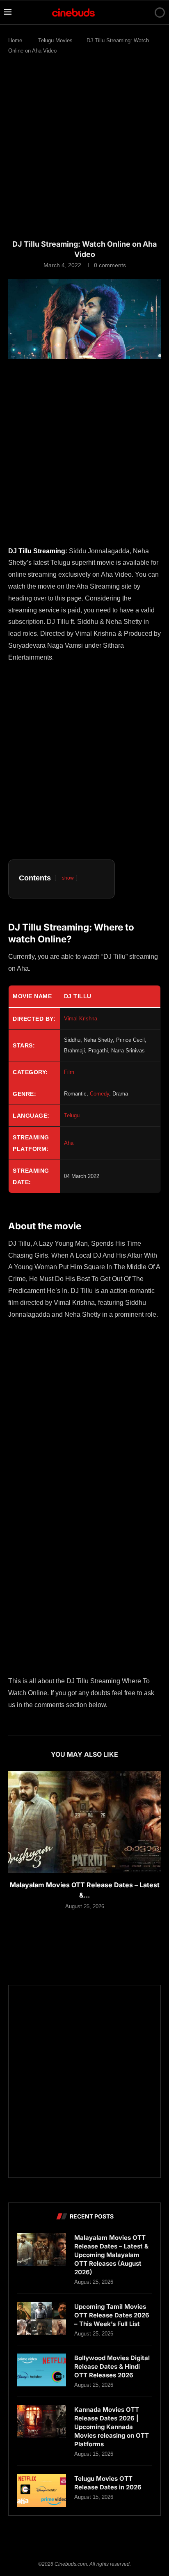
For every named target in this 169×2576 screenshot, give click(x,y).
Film (69, 1072)
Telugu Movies (55, 40)
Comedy (99, 1094)
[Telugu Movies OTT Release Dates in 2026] (41, 2491)
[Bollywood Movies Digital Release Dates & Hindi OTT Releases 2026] (41, 2370)
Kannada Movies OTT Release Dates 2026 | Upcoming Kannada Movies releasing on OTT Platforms (112, 2427)
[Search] (146, 12)
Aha (69, 1143)
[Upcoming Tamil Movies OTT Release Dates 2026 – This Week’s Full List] (41, 2319)
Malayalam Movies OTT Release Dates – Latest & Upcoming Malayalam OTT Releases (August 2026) (111, 2255)
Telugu (72, 1115)
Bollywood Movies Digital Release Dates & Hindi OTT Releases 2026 (112, 2366)
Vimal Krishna (81, 1019)
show (68, 878)
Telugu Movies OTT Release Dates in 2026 (108, 2483)
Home (15, 40)
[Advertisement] (84, 151)
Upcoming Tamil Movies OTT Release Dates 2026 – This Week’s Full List (112, 2315)
